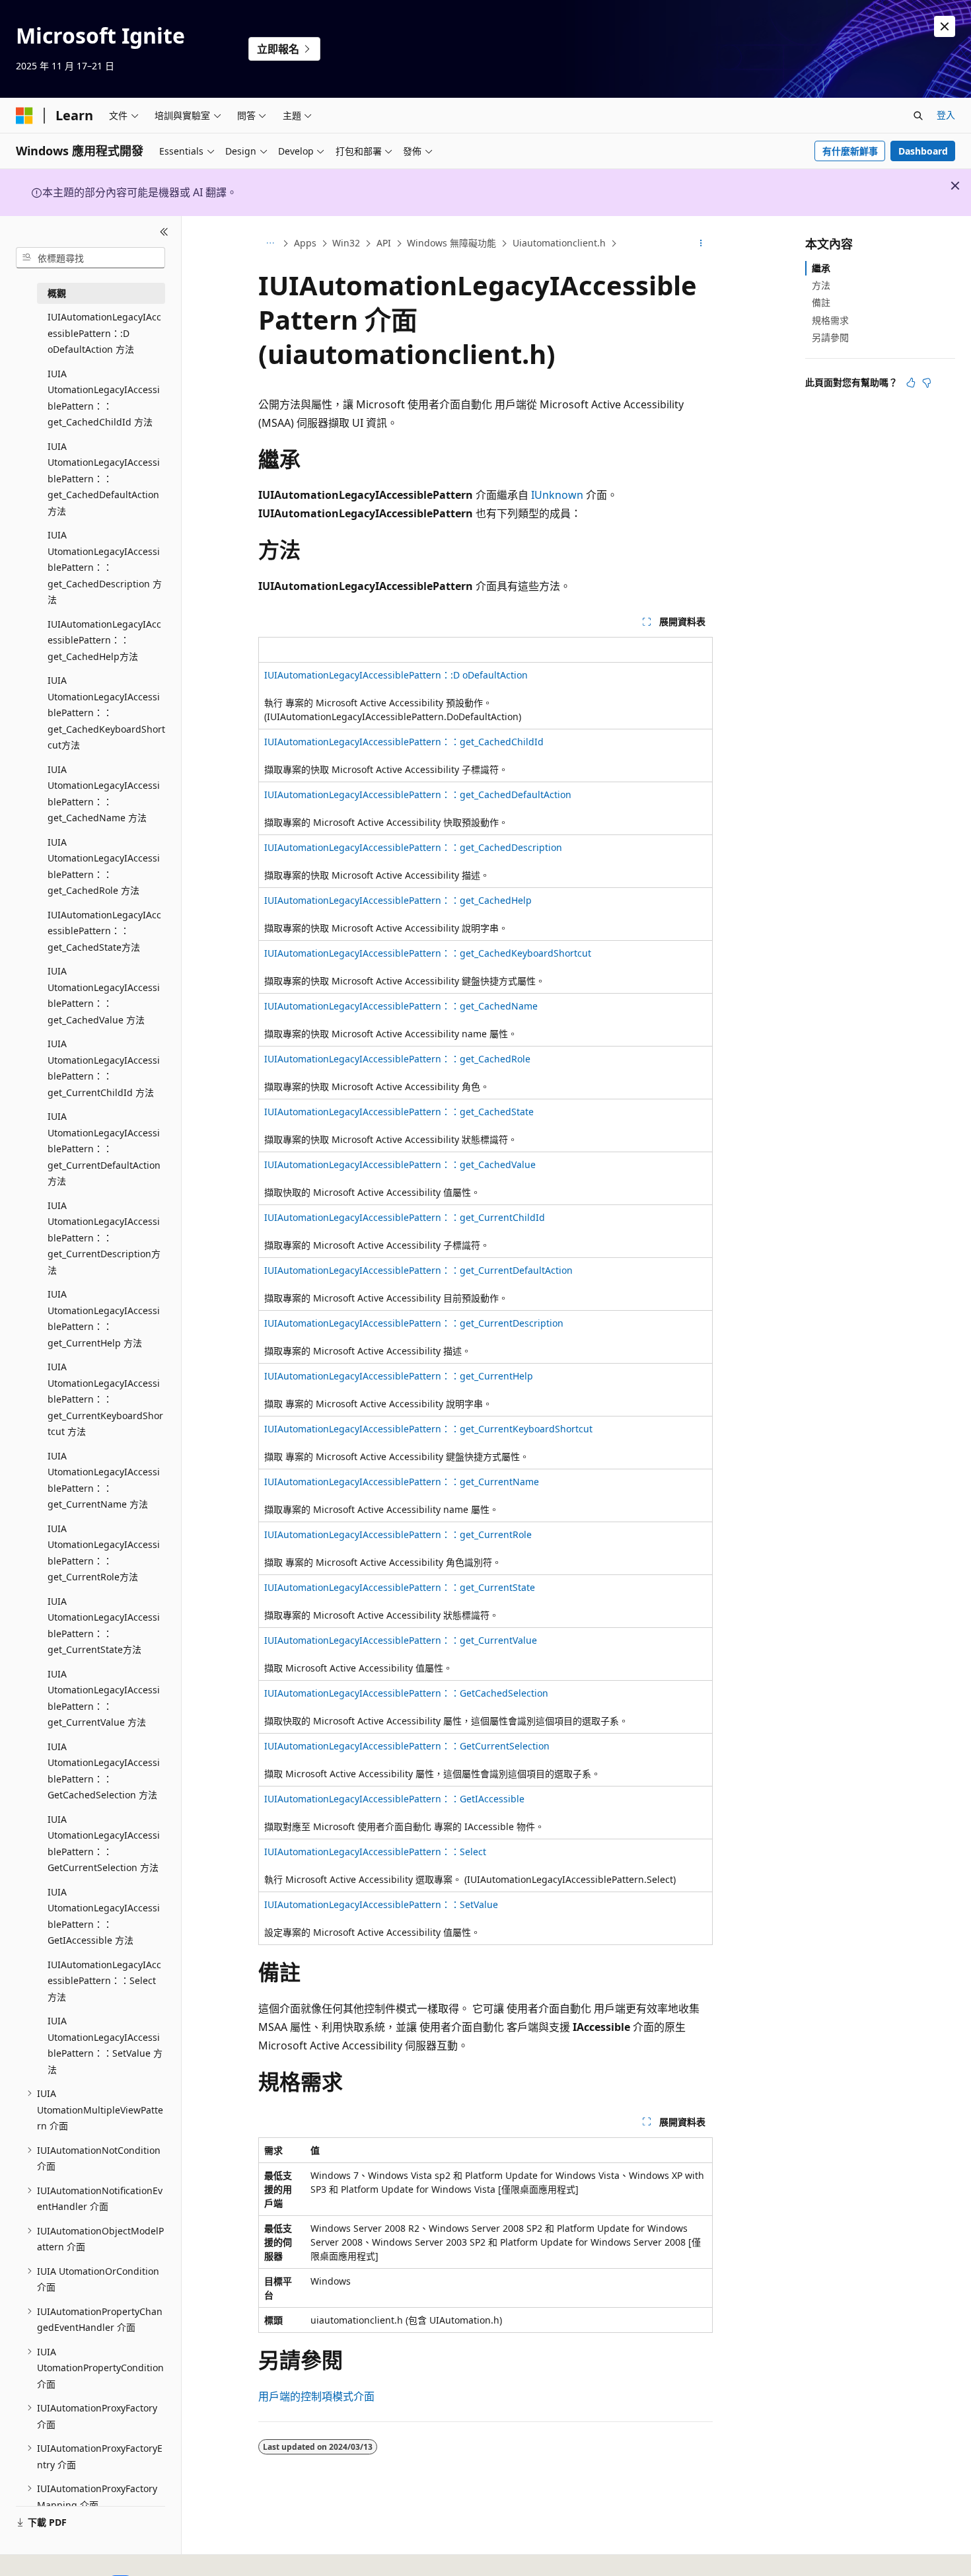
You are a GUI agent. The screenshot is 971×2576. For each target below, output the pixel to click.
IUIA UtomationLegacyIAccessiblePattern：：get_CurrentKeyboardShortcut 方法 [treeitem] (105, 1399)
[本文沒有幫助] (927, 383)
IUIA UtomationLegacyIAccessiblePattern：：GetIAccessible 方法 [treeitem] (104, 1916)
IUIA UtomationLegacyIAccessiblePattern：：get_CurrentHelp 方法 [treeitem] (104, 1318)
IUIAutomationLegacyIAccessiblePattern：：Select (375, 1852)
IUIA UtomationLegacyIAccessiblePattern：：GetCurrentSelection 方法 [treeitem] (104, 1844)
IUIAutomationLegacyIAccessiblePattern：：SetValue (381, 1904)
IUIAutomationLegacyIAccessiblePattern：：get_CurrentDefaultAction (418, 1270)
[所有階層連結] (270, 244)
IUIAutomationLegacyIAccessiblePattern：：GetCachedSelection (406, 1693)
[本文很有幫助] (911, 383)
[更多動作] (701, 244)
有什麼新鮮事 (850, 151)
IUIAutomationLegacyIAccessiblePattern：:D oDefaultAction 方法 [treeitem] (104, 333)
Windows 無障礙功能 (451, 243)
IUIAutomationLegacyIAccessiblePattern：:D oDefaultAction (396, 675)
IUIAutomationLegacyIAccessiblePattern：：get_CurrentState (400, 1587)
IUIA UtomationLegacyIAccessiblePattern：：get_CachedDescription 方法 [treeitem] (105, 567)
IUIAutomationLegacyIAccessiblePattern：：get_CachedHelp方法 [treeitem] (104, 640)
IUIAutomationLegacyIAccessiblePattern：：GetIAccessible (394, 1799)
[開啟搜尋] (918, 116)
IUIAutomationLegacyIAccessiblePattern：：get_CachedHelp (398, 900)
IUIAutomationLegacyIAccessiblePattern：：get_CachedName (401, 1006)
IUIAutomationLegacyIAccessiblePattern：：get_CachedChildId (404, 742)
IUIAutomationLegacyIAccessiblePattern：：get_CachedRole (397, 1059)
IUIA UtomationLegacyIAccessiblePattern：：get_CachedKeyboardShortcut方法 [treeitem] (106, 713)
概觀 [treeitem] (57, 293)
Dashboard (923, 151)
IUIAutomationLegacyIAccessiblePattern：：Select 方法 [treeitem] (104, 1981)
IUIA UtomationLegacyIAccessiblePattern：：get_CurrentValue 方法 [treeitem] (104, 1698)
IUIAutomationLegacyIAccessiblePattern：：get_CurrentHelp (399, 1376)
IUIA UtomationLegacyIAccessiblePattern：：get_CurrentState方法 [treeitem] (104, 1626)
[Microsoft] (24, 116)
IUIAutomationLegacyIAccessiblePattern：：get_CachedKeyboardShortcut (428, 953)
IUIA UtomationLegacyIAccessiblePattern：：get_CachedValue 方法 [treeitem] (104, 995)
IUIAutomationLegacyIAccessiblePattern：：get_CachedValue (400, 1164)
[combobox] (90, 258)
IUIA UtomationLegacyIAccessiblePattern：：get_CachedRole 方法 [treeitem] (104, 866)
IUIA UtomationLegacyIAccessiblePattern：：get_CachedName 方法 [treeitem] (104, 794)
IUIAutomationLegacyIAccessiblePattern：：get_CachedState (399, 1112)
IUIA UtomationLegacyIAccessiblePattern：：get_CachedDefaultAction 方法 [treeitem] (104, 479)
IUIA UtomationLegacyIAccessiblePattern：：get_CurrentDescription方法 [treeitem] (104, 1238)
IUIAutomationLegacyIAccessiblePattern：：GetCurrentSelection (407, 1746)
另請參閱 (830, 337)
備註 (821, 302)
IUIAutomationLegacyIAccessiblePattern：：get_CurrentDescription (414, 1323)
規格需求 (830, 320)
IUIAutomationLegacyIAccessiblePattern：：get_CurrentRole (398, 1534)
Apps (305, 243)
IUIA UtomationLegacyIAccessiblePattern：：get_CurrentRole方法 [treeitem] (104, 1553)
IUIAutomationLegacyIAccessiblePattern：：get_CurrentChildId (405, 1217)
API (384, 243)
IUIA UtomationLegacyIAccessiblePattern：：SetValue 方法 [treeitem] (105, 2045)
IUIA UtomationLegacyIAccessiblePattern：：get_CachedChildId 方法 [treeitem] (104, 398)
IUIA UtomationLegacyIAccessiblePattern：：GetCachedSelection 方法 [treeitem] (104, 1771)
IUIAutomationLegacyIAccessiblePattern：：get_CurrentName (402, 1482)
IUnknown (557, 495)
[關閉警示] (945, 26)
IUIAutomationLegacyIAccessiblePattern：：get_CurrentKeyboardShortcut (428, 1429)
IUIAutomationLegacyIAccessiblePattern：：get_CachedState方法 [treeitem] (104, 931)
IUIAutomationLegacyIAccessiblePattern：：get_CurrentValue (401, 1640)
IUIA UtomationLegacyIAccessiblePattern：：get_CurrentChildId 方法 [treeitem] (104, 1068)
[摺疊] (164, 232)
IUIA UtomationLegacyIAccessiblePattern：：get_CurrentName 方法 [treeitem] (104, 1480)
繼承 (821, 268)
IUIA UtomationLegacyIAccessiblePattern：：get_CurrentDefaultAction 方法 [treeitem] (104, 1149)
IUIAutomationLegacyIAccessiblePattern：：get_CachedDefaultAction (418, 794)
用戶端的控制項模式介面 (316, 2396)
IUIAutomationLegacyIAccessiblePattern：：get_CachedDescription (413, 847)
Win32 (346, 243)
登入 (946, 115)
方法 (821, 285)
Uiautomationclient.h (559, 243)
